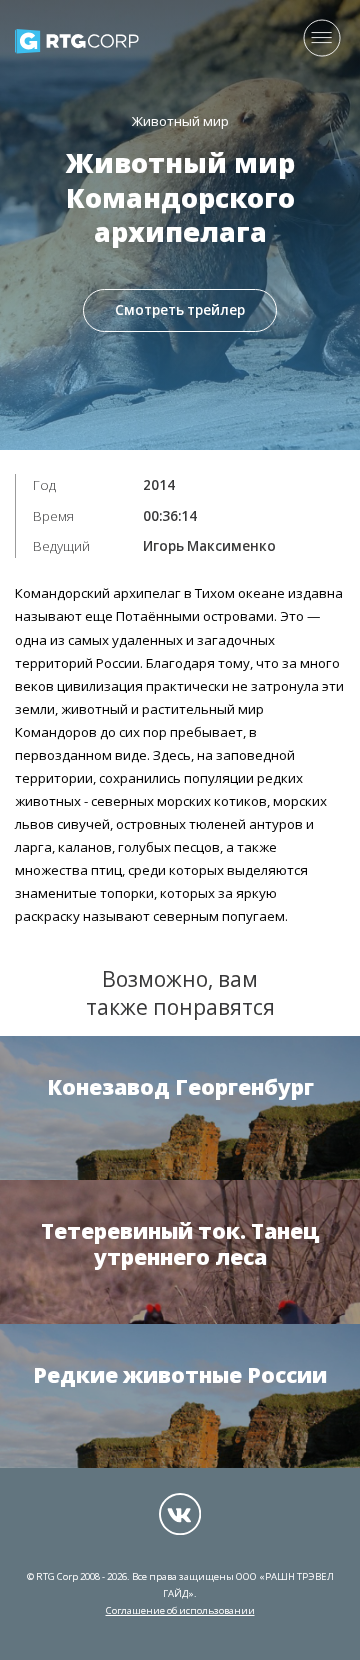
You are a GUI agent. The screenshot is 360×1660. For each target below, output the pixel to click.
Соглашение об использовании (180, 1610)
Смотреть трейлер (180, 310)
